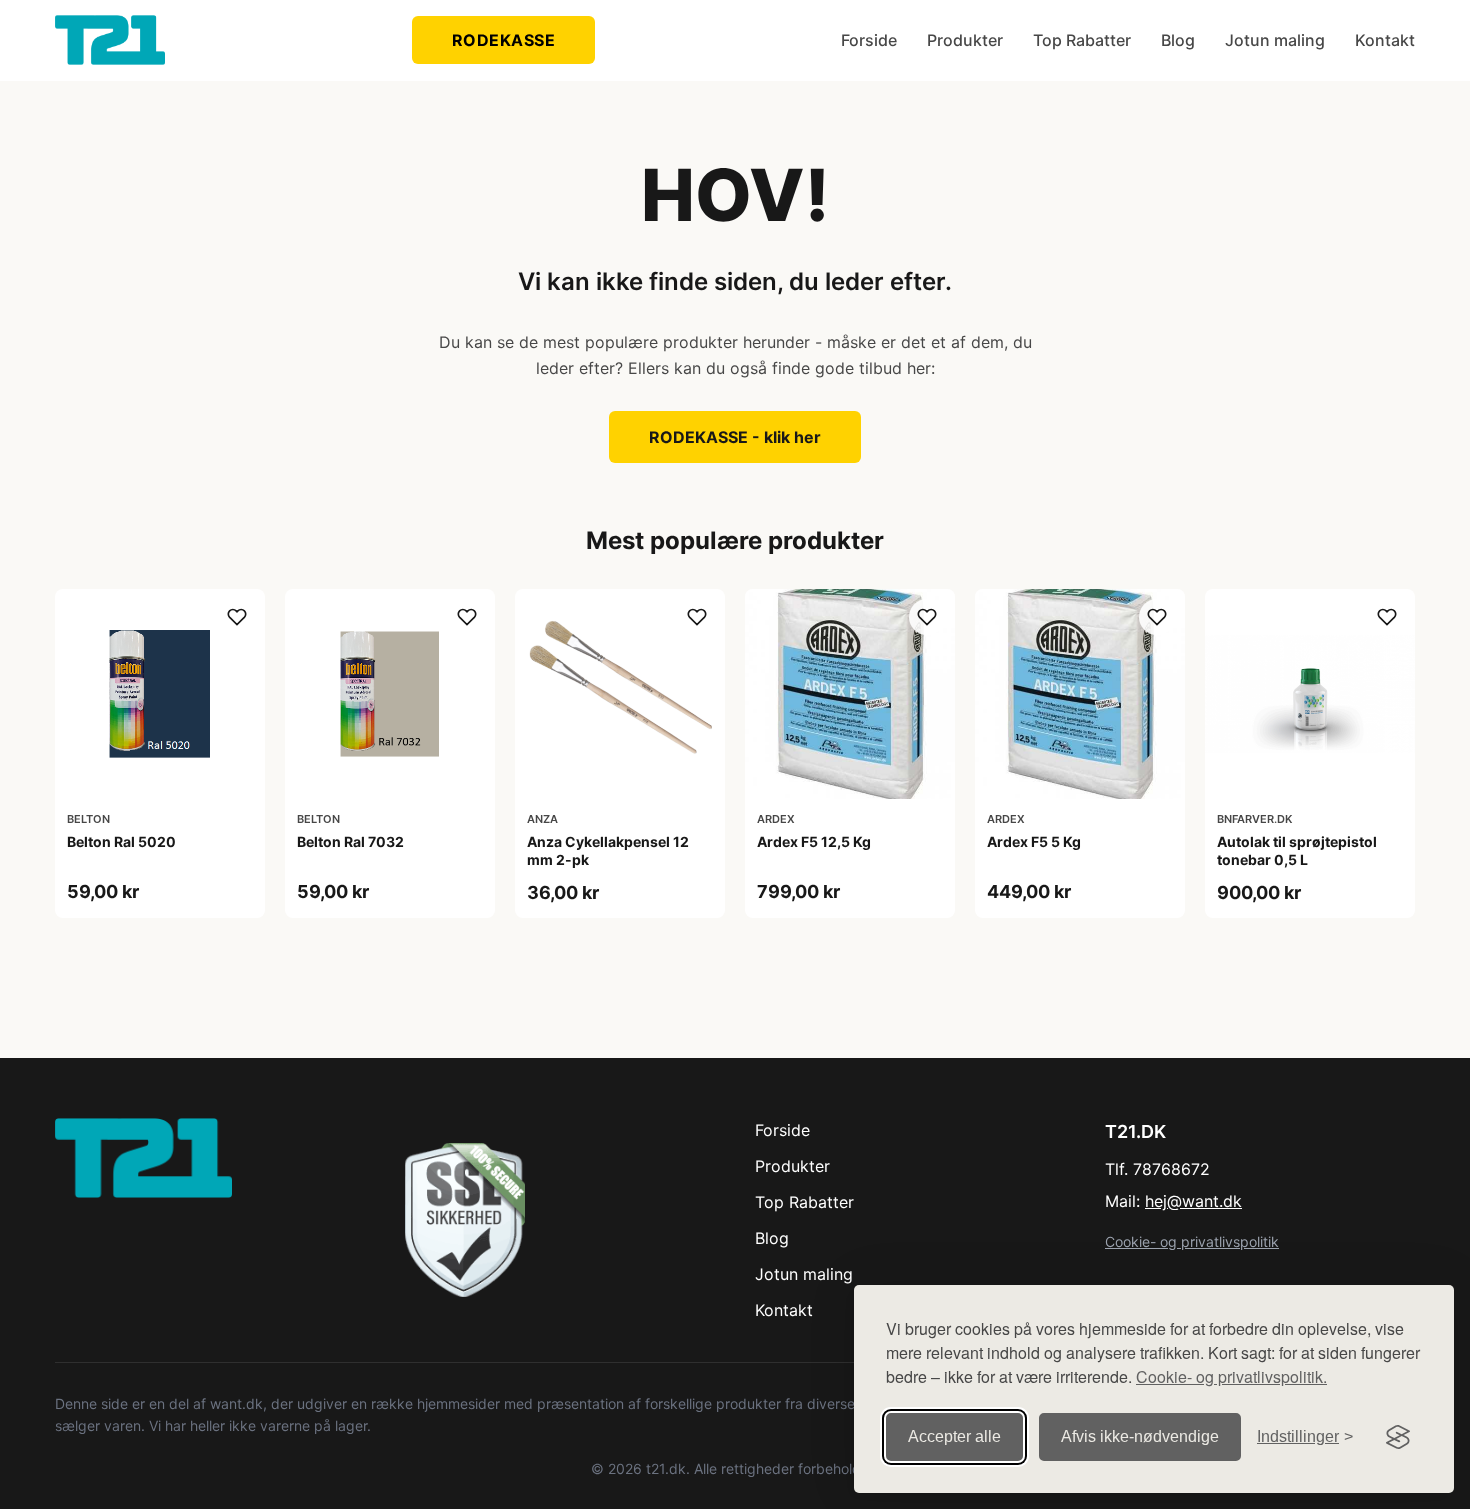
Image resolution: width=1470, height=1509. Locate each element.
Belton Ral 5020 (121, 841)
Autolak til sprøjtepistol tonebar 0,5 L (1297, 850)
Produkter (965, 40)
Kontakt (1385, 40)
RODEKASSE (504, 40)
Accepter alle (954, 1436)
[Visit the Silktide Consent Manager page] (1398, 1437)
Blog (1178, 40)
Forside (869, 40)
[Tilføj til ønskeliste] (237, 617)
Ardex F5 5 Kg (1034, 841)
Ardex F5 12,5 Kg (814, 841)
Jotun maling (1275, 40)
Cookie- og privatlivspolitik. (1231, 1376)
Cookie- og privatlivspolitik (1192, 1241)
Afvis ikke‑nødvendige (1140, 1436)
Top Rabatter (1082, 40)
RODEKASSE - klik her (735, 437)
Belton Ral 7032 (350, 841)
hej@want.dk (1193, 1201)
